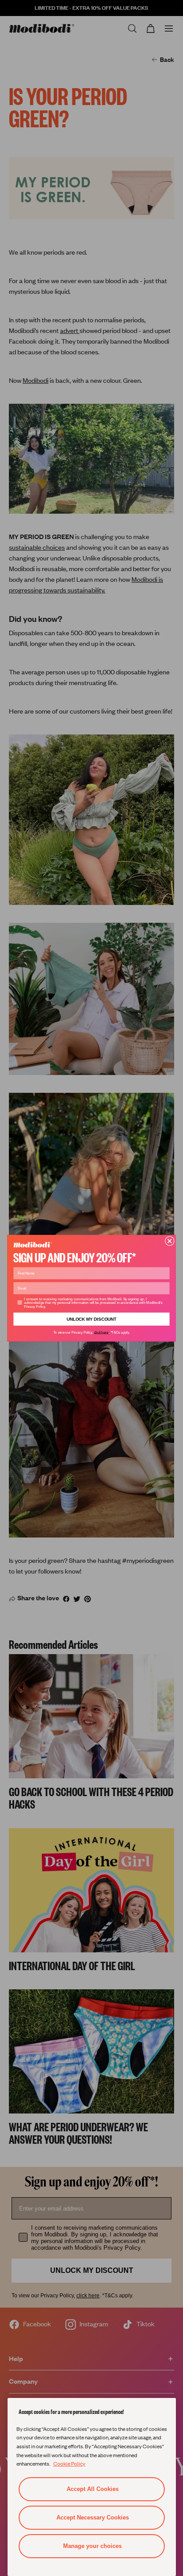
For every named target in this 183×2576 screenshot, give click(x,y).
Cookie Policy (69, 2463)
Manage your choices (92, 2546)
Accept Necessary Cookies (93, 2517)
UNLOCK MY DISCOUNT (92, 1319)
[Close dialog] (169, 1241)
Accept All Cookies (93, 2489)
